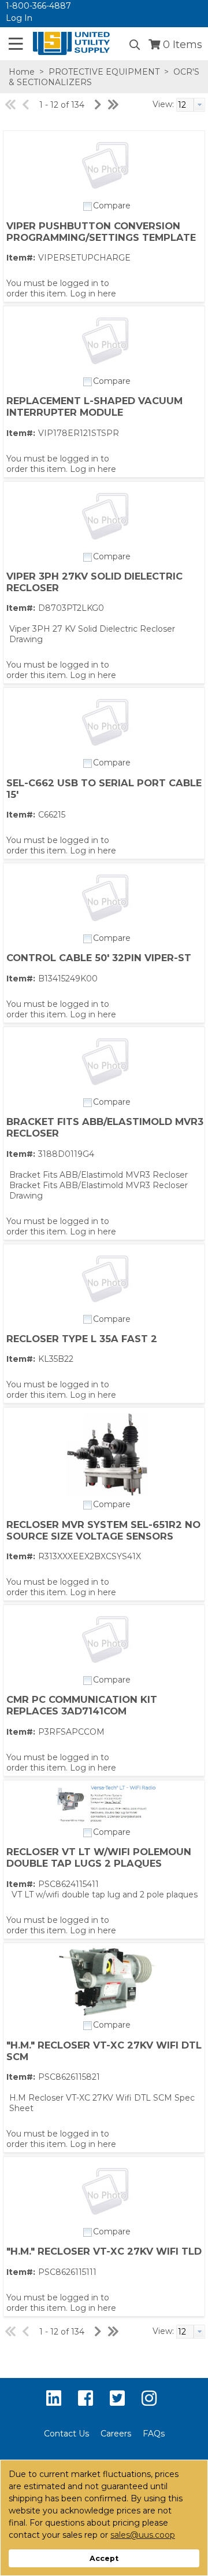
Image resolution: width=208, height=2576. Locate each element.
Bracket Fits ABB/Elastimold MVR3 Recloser (99, 1175)
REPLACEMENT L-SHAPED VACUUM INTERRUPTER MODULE (94, 406)
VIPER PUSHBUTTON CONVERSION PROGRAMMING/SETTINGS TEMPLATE (101, 232)
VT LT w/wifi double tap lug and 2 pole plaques (105, 1895)
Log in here (93, 294)
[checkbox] (88, 207)
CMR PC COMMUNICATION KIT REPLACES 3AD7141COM (82, 1705)
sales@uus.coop (143, 2535)
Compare (112, 206)
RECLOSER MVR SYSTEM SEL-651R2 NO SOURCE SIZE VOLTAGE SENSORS (103, 1530)
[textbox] (185, 105)
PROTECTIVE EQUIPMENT (104, 72)
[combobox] (191, 105)
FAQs (154, 2434)
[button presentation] (199, 105)
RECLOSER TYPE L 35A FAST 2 (82, 1339)
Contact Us (66, 2434)
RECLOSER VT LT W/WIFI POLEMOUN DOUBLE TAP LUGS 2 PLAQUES (99, 1857)
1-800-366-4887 (38, 6)
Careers (116, 2434)
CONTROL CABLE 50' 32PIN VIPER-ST (99, 958)
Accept (104, 2558)
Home (22, 72)
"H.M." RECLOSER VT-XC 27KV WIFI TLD (104, 2251)
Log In (19, 18)
